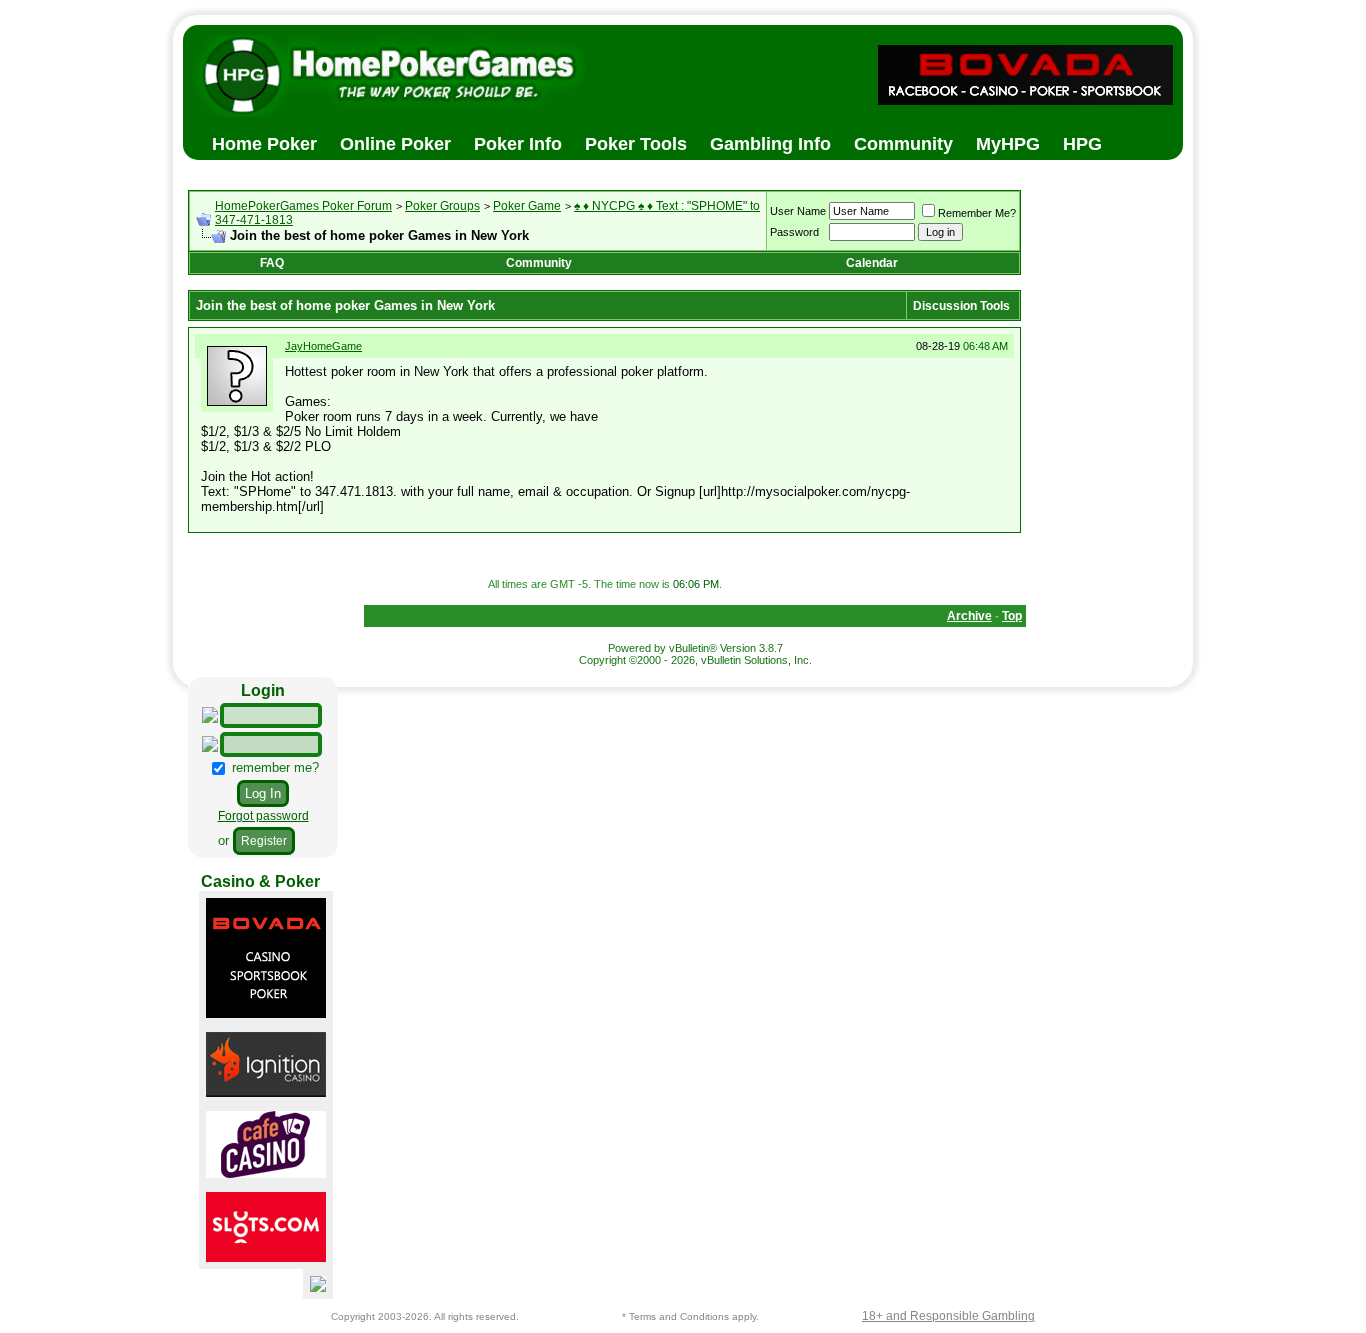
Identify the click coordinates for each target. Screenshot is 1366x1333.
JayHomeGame (323, 346)
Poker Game (527, 206)
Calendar (872, 263)
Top (1012, 616)
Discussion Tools (961, 306)
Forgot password (263, 816)
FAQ (272, 263)
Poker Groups (442, 206)
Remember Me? (977, 213)
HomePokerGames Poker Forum (303, 206)
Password (794, 232)
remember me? (273, 767)
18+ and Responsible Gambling (948, 1316)
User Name (798, 211)
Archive (969, 616)
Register (264, 841)
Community (539, 263)
